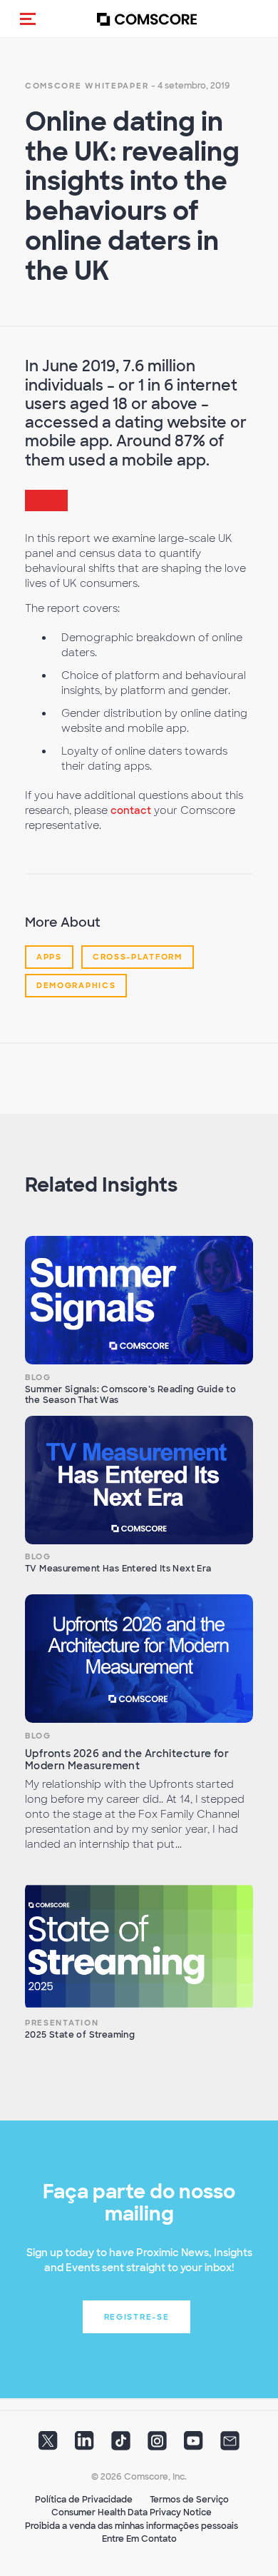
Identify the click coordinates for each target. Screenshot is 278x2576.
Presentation (62, 2023)
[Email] (230, 2445)
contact (131, 810)
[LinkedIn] (84, 2445)
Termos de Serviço (189, 2500)
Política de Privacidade (84, 2500)
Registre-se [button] (137, 2317)
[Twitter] (48, 2445)
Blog (38, 1377)
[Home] (147, 19)
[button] (28, 19)
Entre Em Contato (139, 2539)
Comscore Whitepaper (87, 86)
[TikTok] (121, 2445)
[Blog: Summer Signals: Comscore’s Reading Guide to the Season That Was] (139, 1300)
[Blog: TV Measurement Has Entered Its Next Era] (139, 1480)
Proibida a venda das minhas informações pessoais (132, 2526)
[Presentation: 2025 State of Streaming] (139, 1946)
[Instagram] (157, 2445)
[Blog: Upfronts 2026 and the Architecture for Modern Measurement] (139, 1659)
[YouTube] (194, 2445)
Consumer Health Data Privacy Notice (132, 2512)
